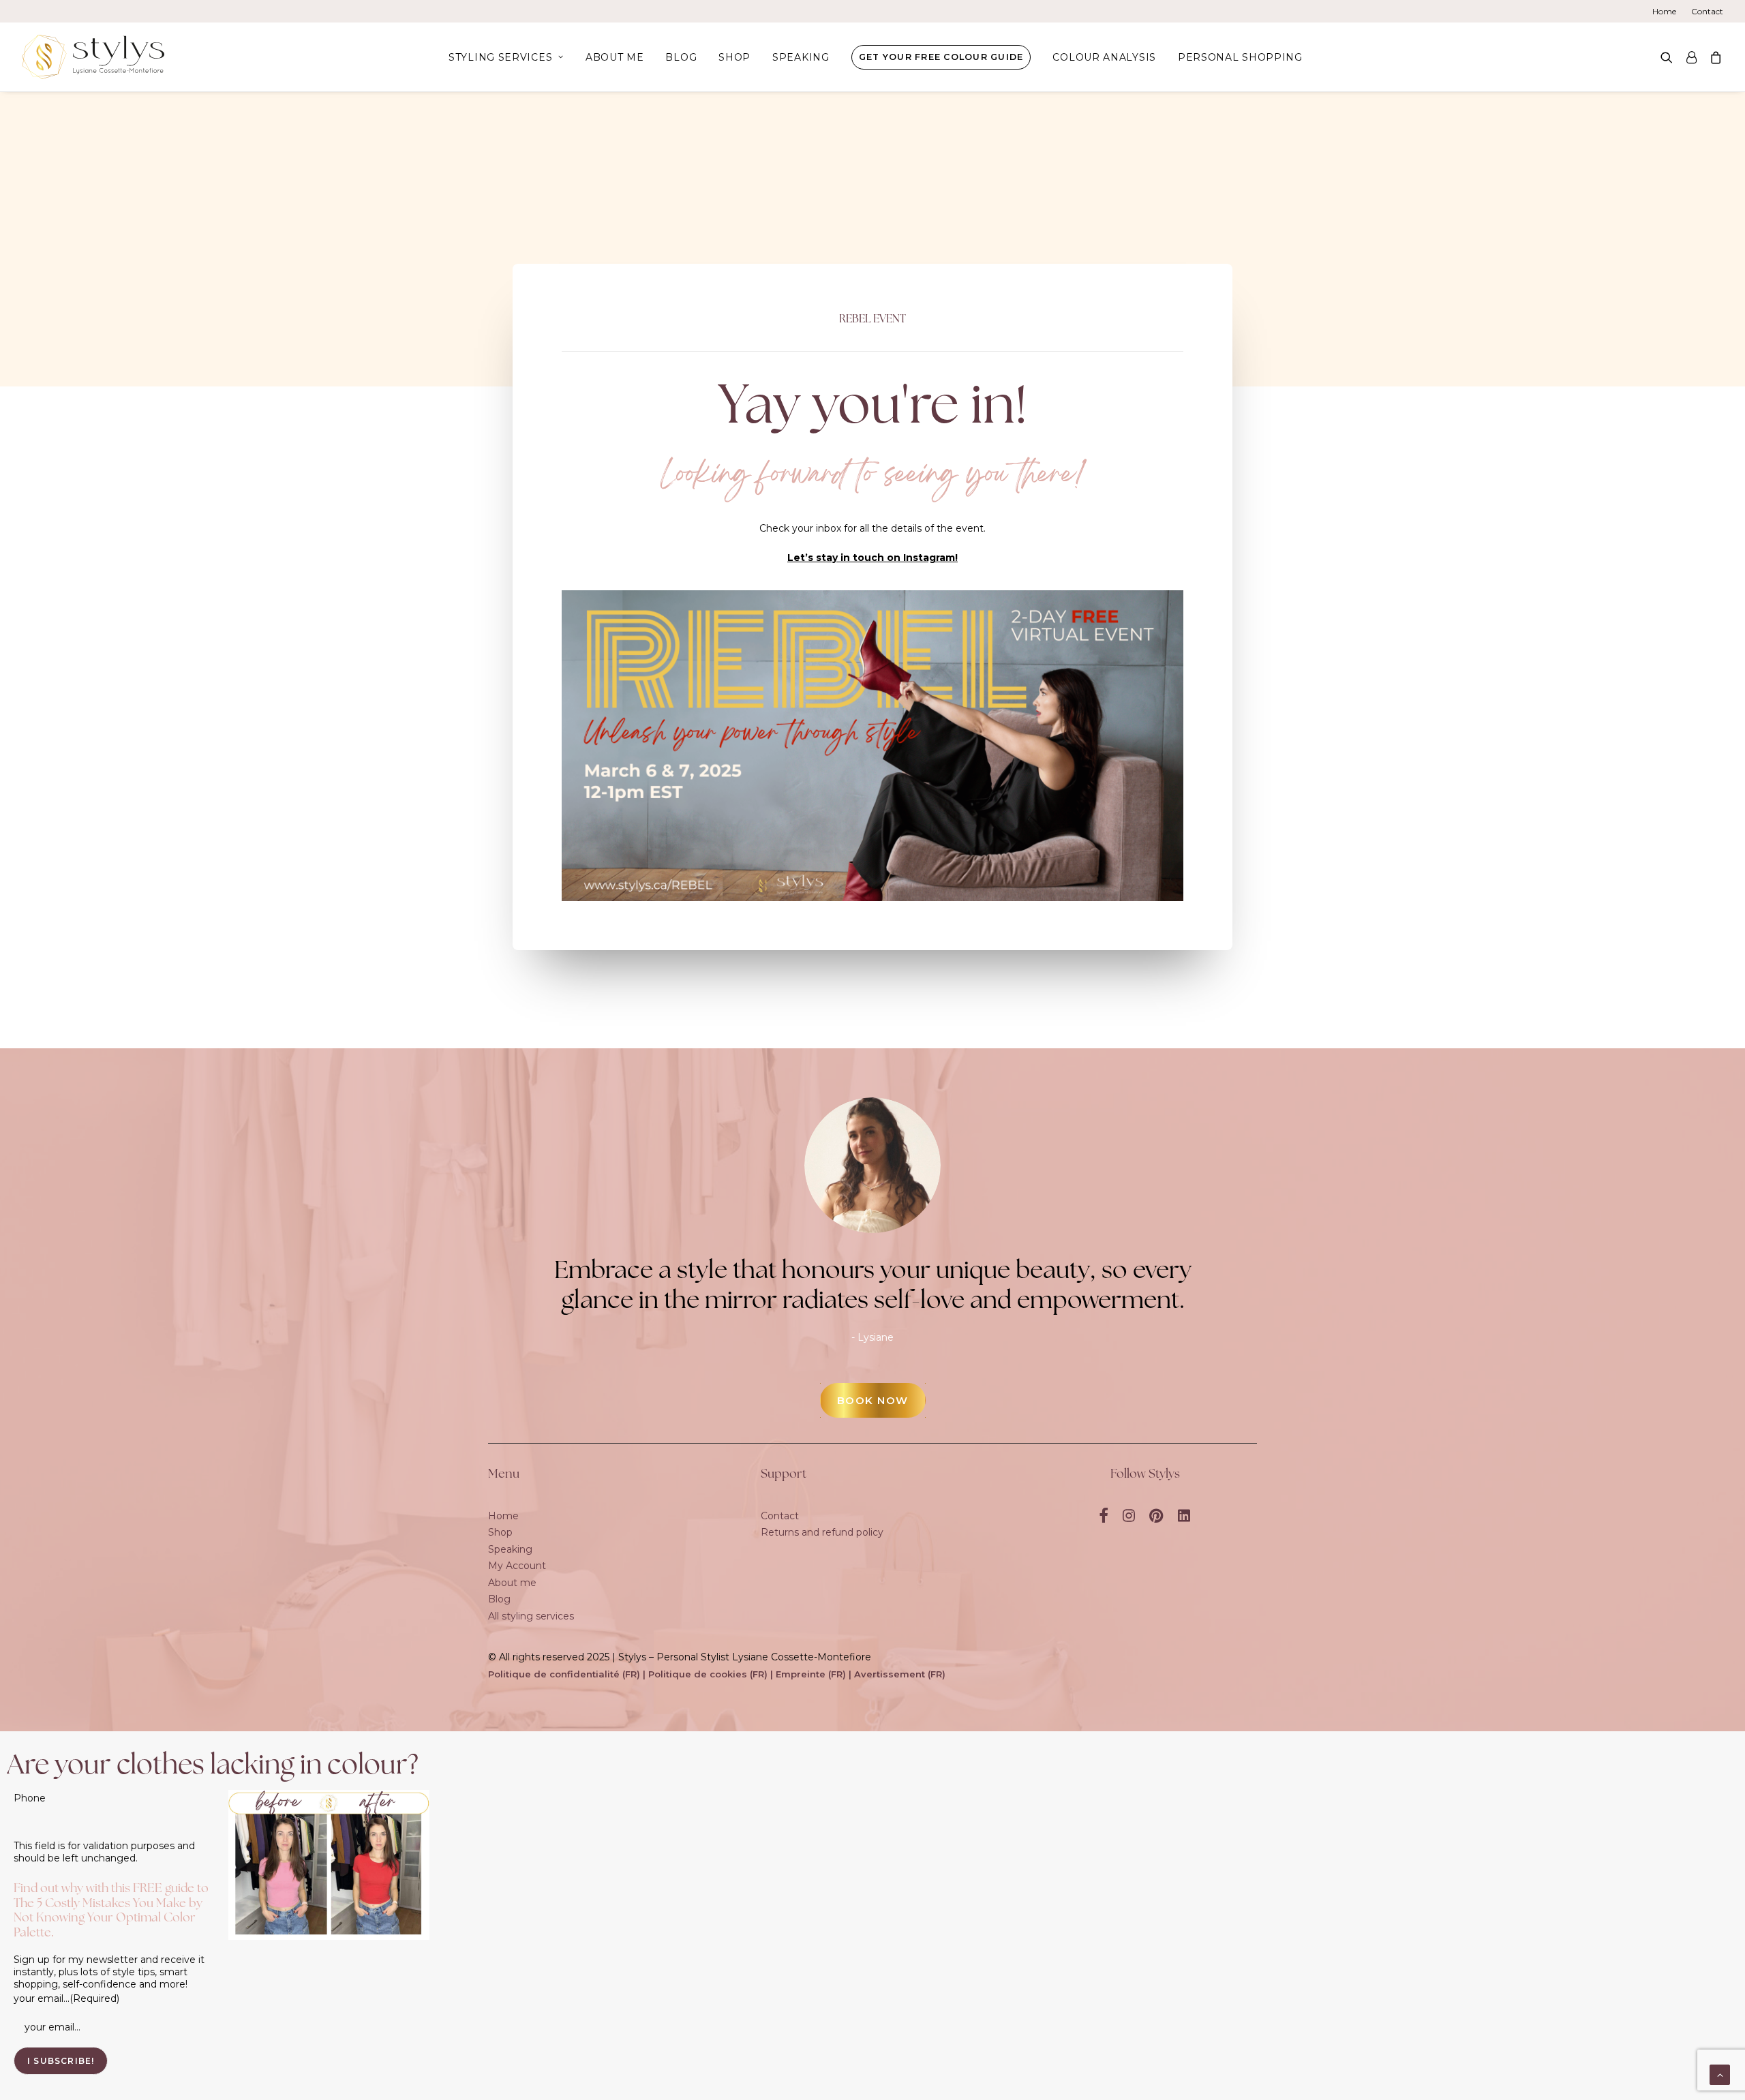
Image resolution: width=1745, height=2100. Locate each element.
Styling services (500, 57)
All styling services (531, 1616)
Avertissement (890, 1674)
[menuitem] (1667, 11)
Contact (1707, 11)
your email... (66, 1998)
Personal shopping (1240, 57)
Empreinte (801, 1674)
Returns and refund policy (822, 1532)
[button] (1670, 57)
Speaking (801, 57)
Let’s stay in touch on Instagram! (872, 558)
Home (1664, 11)
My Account (517, 1566)
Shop (734, 57)
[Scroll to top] (1720, 2074)
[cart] (1713, 57)
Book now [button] (873, 1400)
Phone (30, 1798)
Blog (681, 57)
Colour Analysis (1104, 57)
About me (615, 57)
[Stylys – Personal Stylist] (93, 57)
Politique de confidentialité (554, 1674)
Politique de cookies (698, 1674)
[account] (1691, 57)
